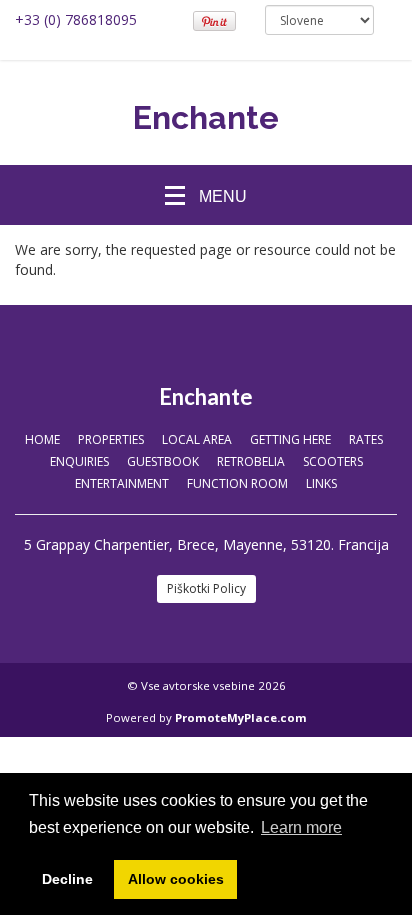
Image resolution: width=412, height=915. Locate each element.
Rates (366, 439)
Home (42, 439)
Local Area (197, 439)
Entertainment (122, 483)
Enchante (206, 117)
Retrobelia (251, 461)
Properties (111, 439)
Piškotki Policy (206, 588)
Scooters (333, 461)
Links (321, 483)
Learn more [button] (301, 827)
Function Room (237, 483)
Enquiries (79, 461)
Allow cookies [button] (176, 879)
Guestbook (163, 461)
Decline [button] (67, 879)
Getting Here (290, 439)
